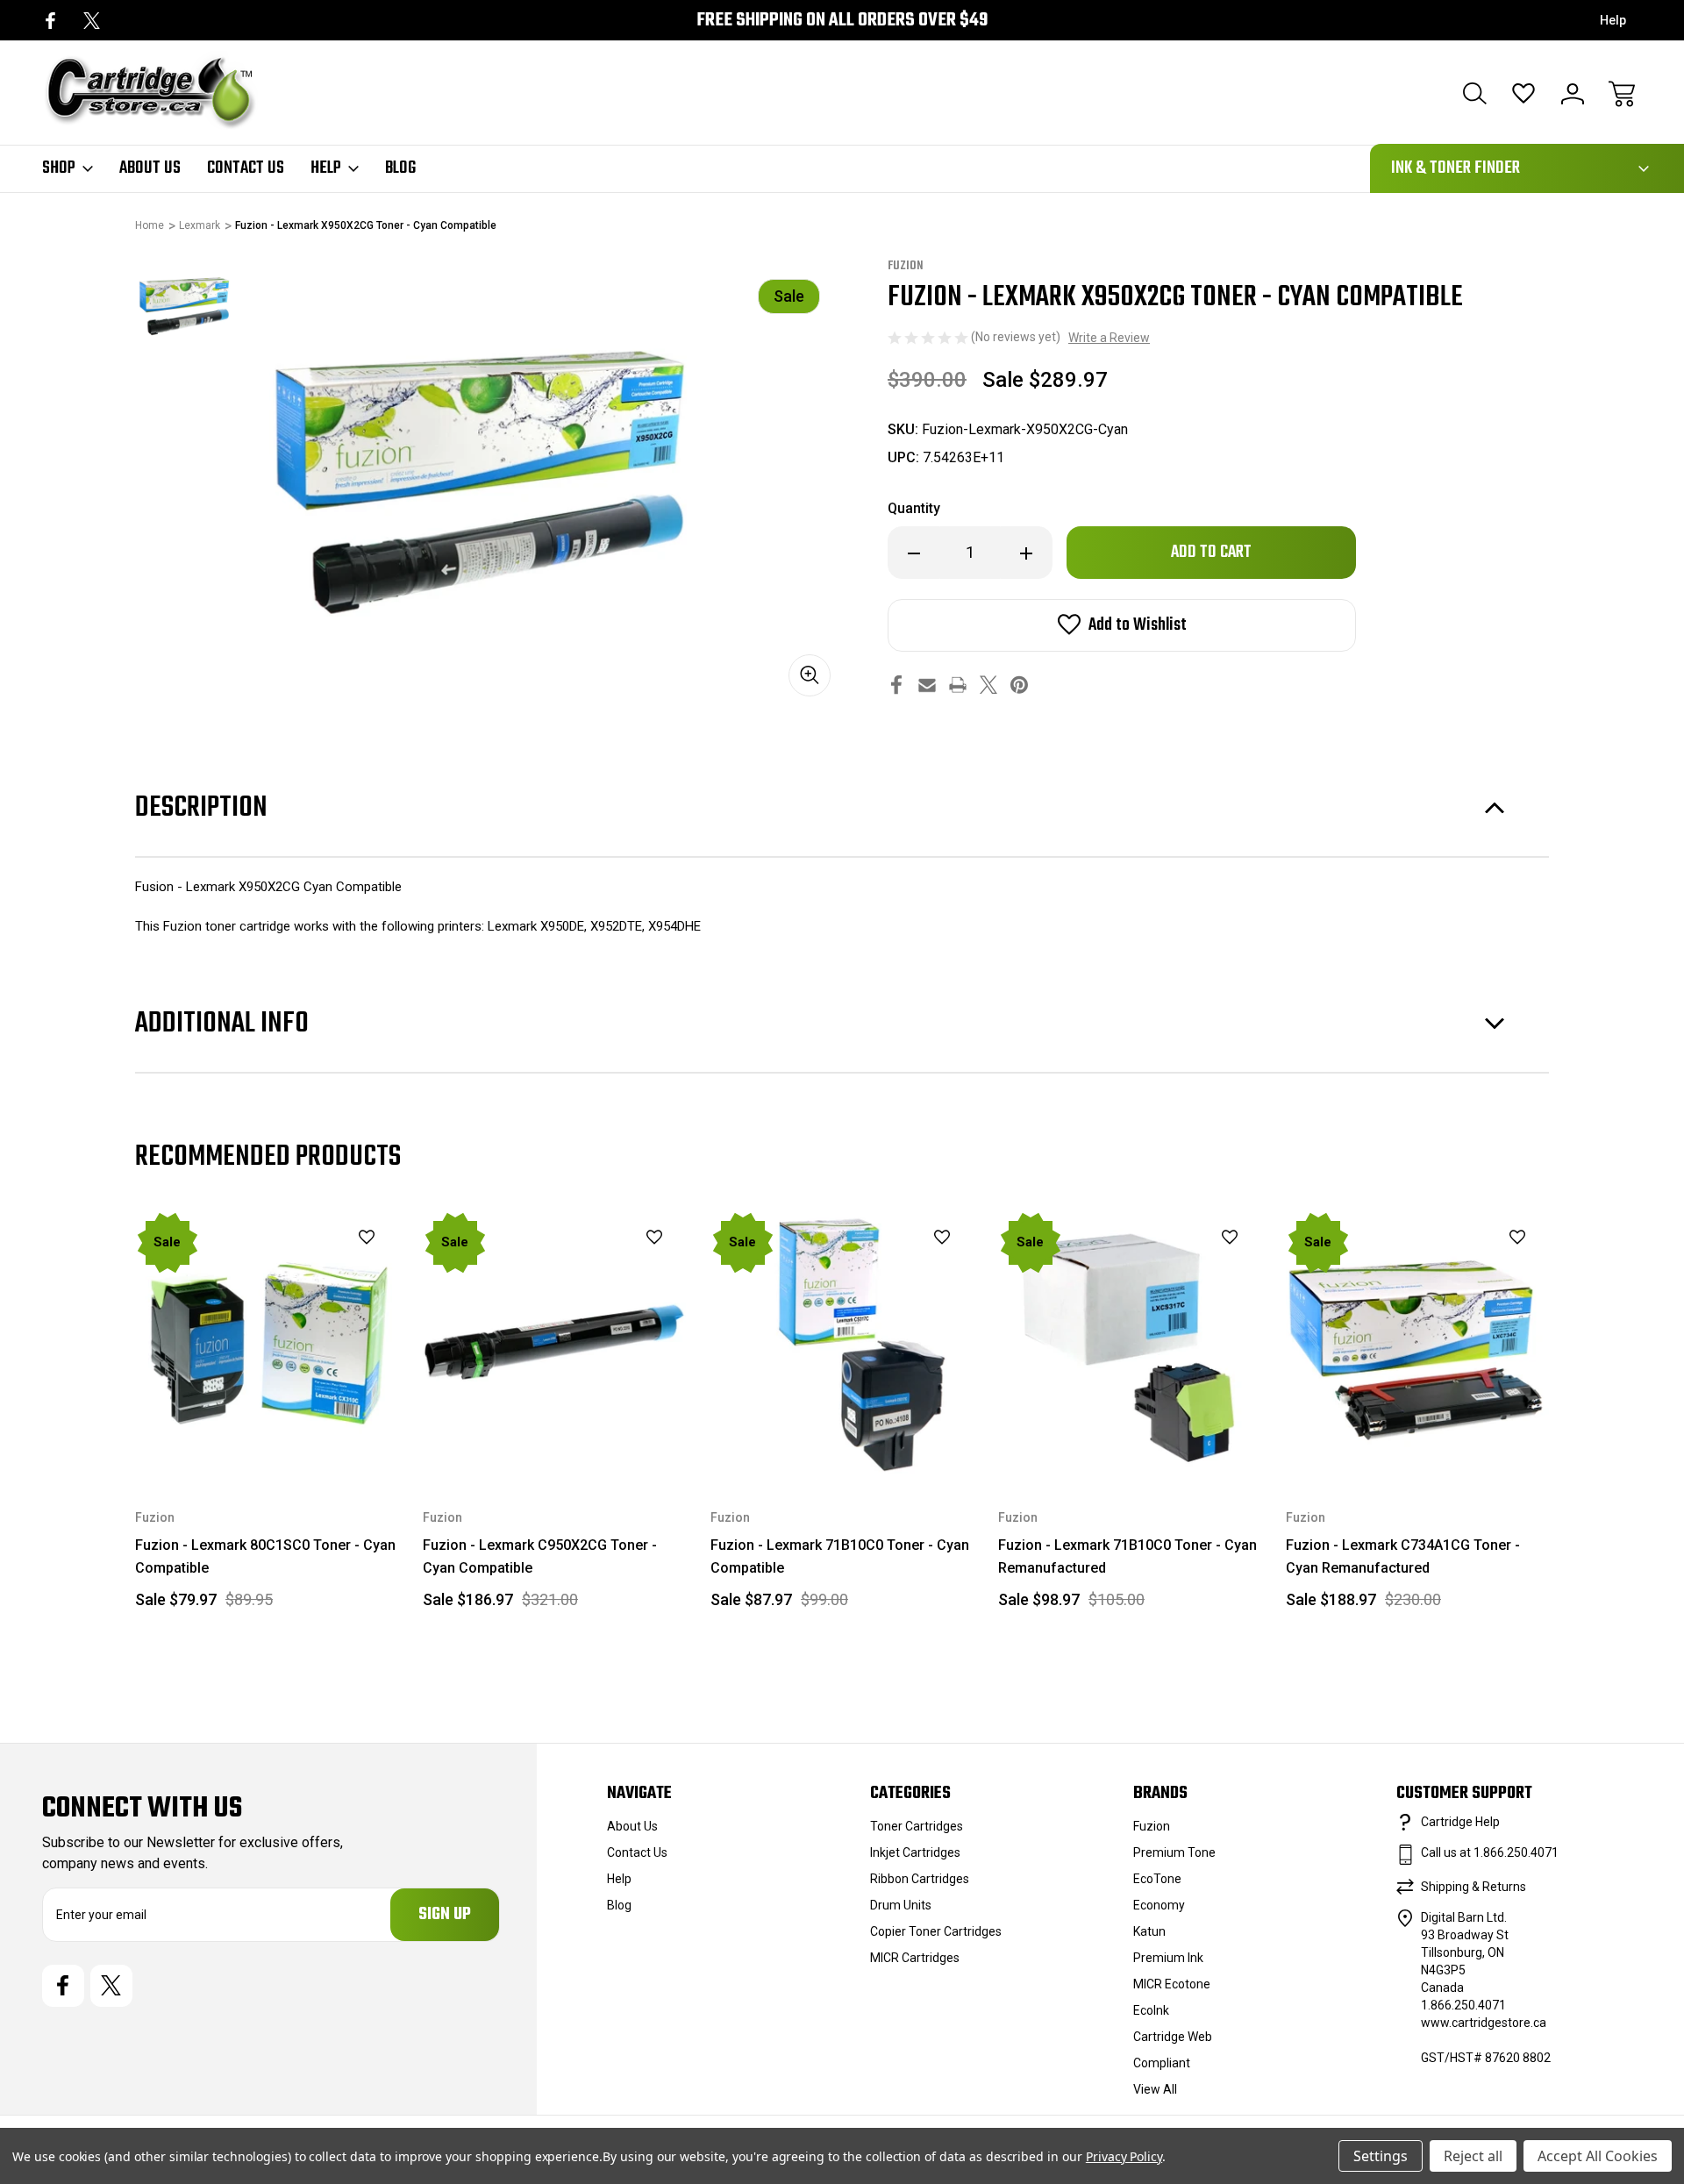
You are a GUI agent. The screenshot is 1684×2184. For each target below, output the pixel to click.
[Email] (927, 685)
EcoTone (1157, 1879)
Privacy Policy (1124, 2156)
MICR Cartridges (915, 1958)
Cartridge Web (1173, 2037)
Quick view (323, 1267)
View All (1155, 2089)
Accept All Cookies (1598, 2156)
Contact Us (246, 168)
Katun (1149, 1931)
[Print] (958, 685)
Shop (59, 168)
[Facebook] (50, 21)
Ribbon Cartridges (920, 1879)
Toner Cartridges (917, 1826)
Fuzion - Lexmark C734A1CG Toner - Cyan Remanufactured (1403, 1556)
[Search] (1474, 94)
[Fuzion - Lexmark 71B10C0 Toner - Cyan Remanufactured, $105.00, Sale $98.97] (1130, 1342)
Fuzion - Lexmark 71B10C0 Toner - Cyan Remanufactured (1127, 1556)
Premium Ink (1168, 1958)
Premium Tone (1174, 1852)
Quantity (914, 508)
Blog (400, 168)
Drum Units (901, 1905)
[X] (92, 21)
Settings (1381, 2156)
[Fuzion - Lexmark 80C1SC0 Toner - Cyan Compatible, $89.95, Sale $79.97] (267, 1342)
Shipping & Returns (1473, 1887)
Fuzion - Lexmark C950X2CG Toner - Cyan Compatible (540, 1556)
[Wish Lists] (1523, 94)
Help (1613, 20)
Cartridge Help (1460, 1822)
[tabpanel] (184, 306)
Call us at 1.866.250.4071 (1490, 1852)
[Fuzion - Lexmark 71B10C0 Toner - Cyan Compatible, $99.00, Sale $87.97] (842, 1342)
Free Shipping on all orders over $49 (842, 21)
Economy (1159, 1905)
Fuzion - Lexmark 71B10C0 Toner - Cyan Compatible (840, 1556)
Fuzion (1152, 1826)
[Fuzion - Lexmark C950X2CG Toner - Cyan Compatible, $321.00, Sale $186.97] (554, 1342)
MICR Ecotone (1172, 1984)
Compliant (1162, 2063)
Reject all (1473, 2156)
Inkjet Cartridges (915, 1852)
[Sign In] (1573, 94)
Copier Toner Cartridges (936, 1931)
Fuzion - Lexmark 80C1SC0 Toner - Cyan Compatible (265, 1556)
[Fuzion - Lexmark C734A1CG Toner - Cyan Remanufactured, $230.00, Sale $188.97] (1417, 1342)
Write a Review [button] (1109, 338)
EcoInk (1151, 2010)
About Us (150, 168)
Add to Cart (267, 1433)
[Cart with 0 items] (1622, 94)
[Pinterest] (1019, 685)
